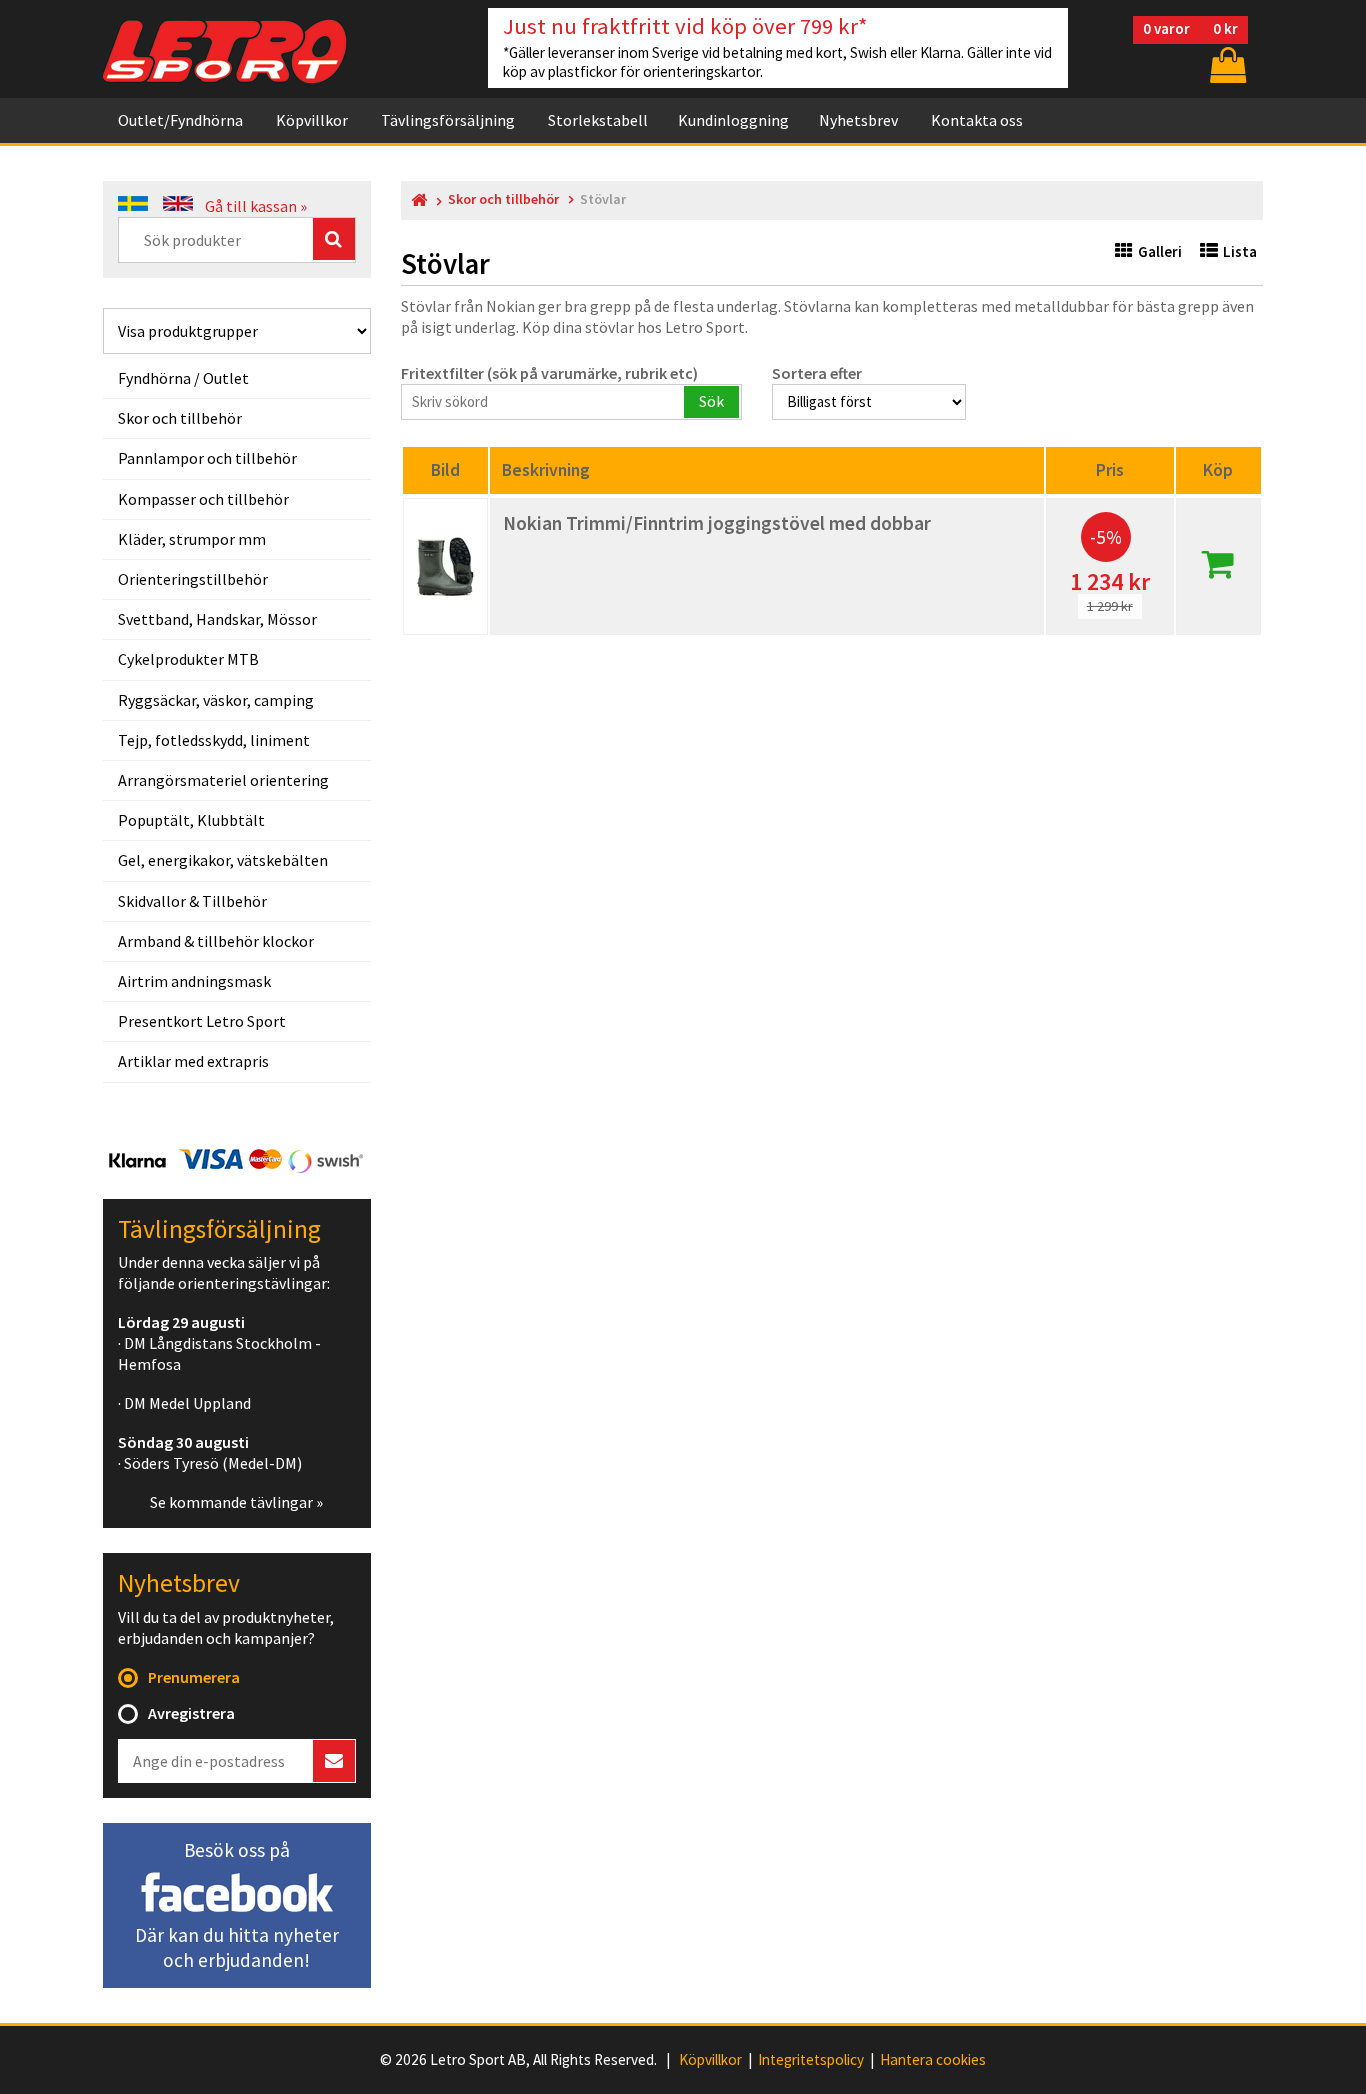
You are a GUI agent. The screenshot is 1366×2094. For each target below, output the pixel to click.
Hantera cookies (933, 2060)
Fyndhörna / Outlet (183, 378)
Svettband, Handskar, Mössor (217, 619)
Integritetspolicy (811, 2060)
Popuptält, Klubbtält (191, 820)
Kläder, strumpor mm (192, 539)
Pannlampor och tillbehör (207, 458)
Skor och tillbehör (180, 418)
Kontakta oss (977, 120)
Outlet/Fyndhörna (180, 120)
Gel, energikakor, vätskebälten (223, 860)
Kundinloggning (733, 120)
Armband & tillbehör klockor (216, 941)
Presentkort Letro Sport (202, 1021)
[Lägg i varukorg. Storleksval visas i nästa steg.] (1218, 570)
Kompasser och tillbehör (203, 499)
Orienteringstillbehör (193, 579)
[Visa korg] (1226, 64)
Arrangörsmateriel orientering (223, 780)
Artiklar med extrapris (193, 1061)
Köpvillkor (312, 120)
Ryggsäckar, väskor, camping (216, 700)
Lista (1240, 251)
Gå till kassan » (256, 206)
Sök (711, 401)
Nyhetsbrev (858, 120)
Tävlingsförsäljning (448, 120)
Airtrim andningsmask (194, 981)
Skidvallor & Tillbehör (192, 901)
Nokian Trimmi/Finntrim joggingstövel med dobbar (717, 523)
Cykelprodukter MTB (188, 659)
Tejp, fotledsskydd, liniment (214, 740)
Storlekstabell (598, 120)
